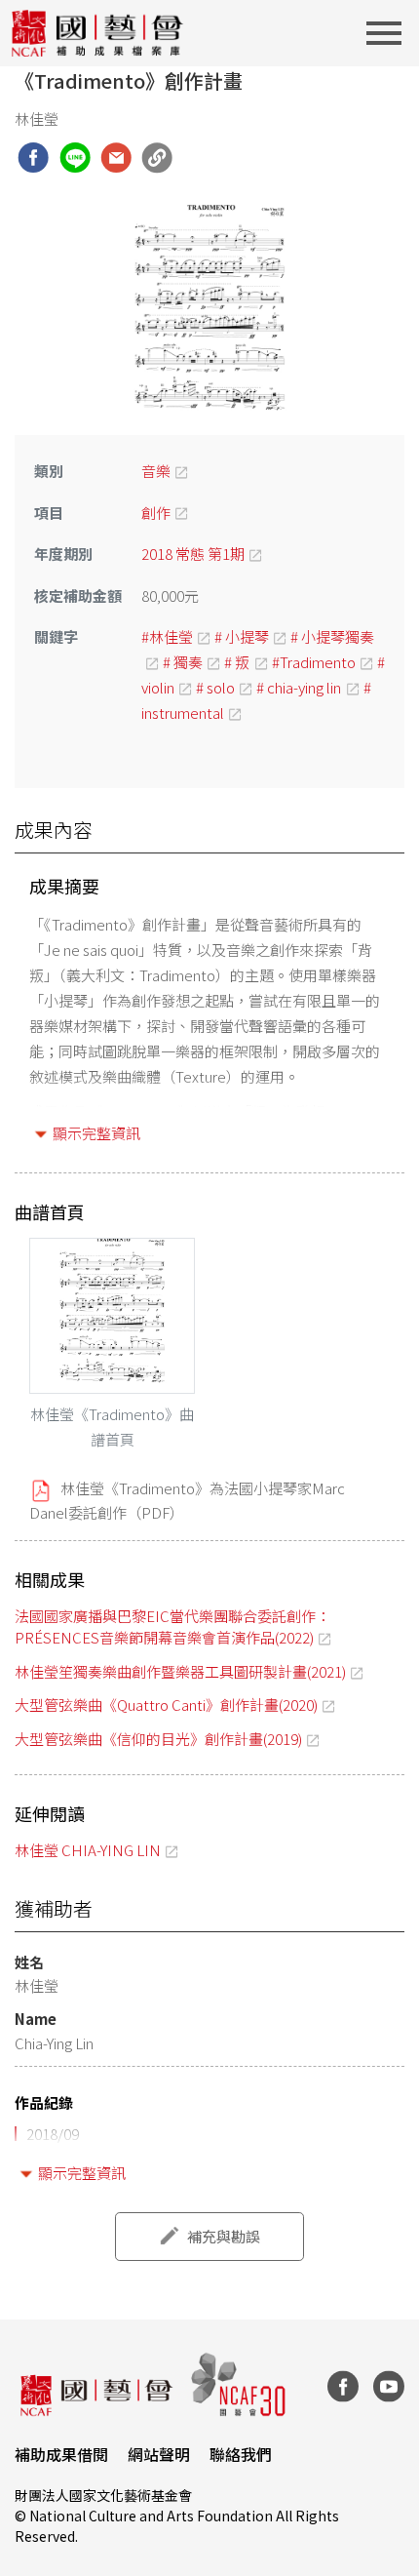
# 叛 (237, 662)
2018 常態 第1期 (193, 554)
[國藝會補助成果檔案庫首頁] (98, 33)
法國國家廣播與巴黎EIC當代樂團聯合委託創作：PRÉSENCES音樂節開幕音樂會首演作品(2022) (172, 1627)
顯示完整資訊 (96, 1133)
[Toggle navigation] (390, 33)
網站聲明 (159, 2454)
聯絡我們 (241, 2454)
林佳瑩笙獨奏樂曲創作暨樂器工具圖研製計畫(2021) (180, 1671)
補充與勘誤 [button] (224, 2236)
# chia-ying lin (299, 687)
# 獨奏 (183, 662)
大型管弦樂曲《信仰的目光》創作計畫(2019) (158, 1739)
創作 (156, 513)
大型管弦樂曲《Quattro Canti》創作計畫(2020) (166, 1704)
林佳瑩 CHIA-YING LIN (88, 1850)
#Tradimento (314, 662)
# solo (215, 687)
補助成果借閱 (61, 2454)
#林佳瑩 (167, 636)
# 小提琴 (242, 636)
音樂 (156, 471)
